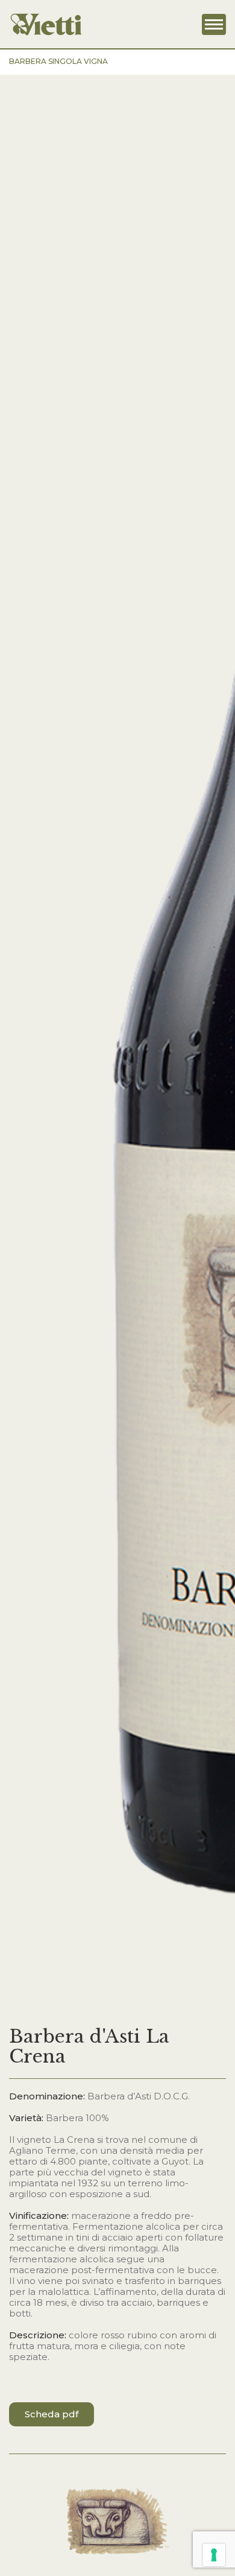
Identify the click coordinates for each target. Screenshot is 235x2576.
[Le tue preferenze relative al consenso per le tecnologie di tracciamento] (214, 2555)
